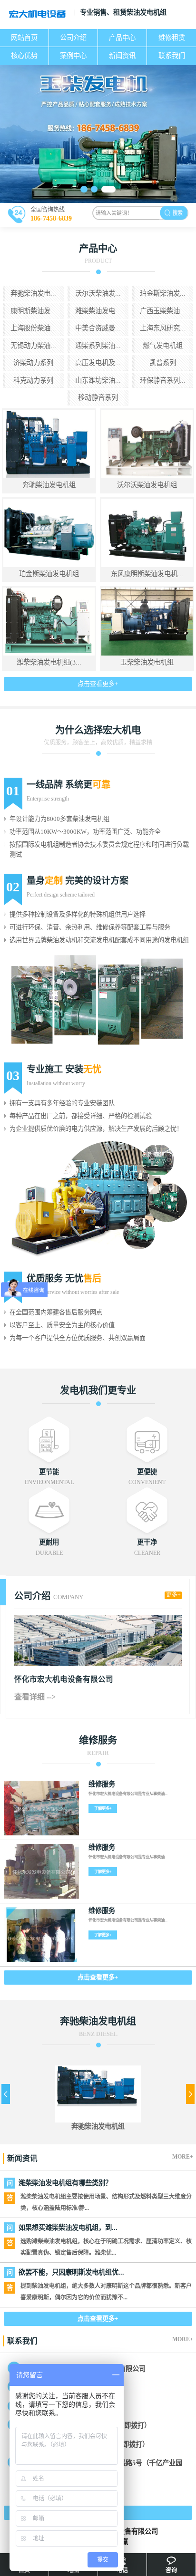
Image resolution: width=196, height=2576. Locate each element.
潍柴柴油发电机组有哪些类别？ (65, 2183)
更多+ (173, 1595)
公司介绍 (73, 38)
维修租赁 (172, 38)
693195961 (89, 2388)
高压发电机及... (98, 363)
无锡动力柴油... (33, 346)
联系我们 (172, 56)
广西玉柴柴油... (163, 311)
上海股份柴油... (33, 328)
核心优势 (24, 56)
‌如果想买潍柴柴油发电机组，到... (68, 2228)
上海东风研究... (163, 328)
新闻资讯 (122, 56)
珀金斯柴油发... (163, 293)
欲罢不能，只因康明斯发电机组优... (71, 2272)
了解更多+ (103, 1809)
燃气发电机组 (163, 346)
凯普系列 (163, 363)
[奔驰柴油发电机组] (98, 2086)
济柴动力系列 (33, 363)
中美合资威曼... (98, 328)
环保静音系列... (163, 380)
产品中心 (122, 38)
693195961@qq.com (88, 2407)
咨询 (171, 2570)
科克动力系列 (33, 380)
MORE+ (183, 2157)
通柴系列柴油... (98, 346)
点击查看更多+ (98, 684)
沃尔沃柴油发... (98, 293)
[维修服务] (41, 1808)
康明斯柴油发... (33, 311)
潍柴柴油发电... (98, 311)
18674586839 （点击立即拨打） (105, 2425)
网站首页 (24, 38)
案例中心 (73, 56)
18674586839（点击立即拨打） (104, 2444)
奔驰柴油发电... (33, 293)
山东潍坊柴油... (98, 380)
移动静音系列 (98, 397)
